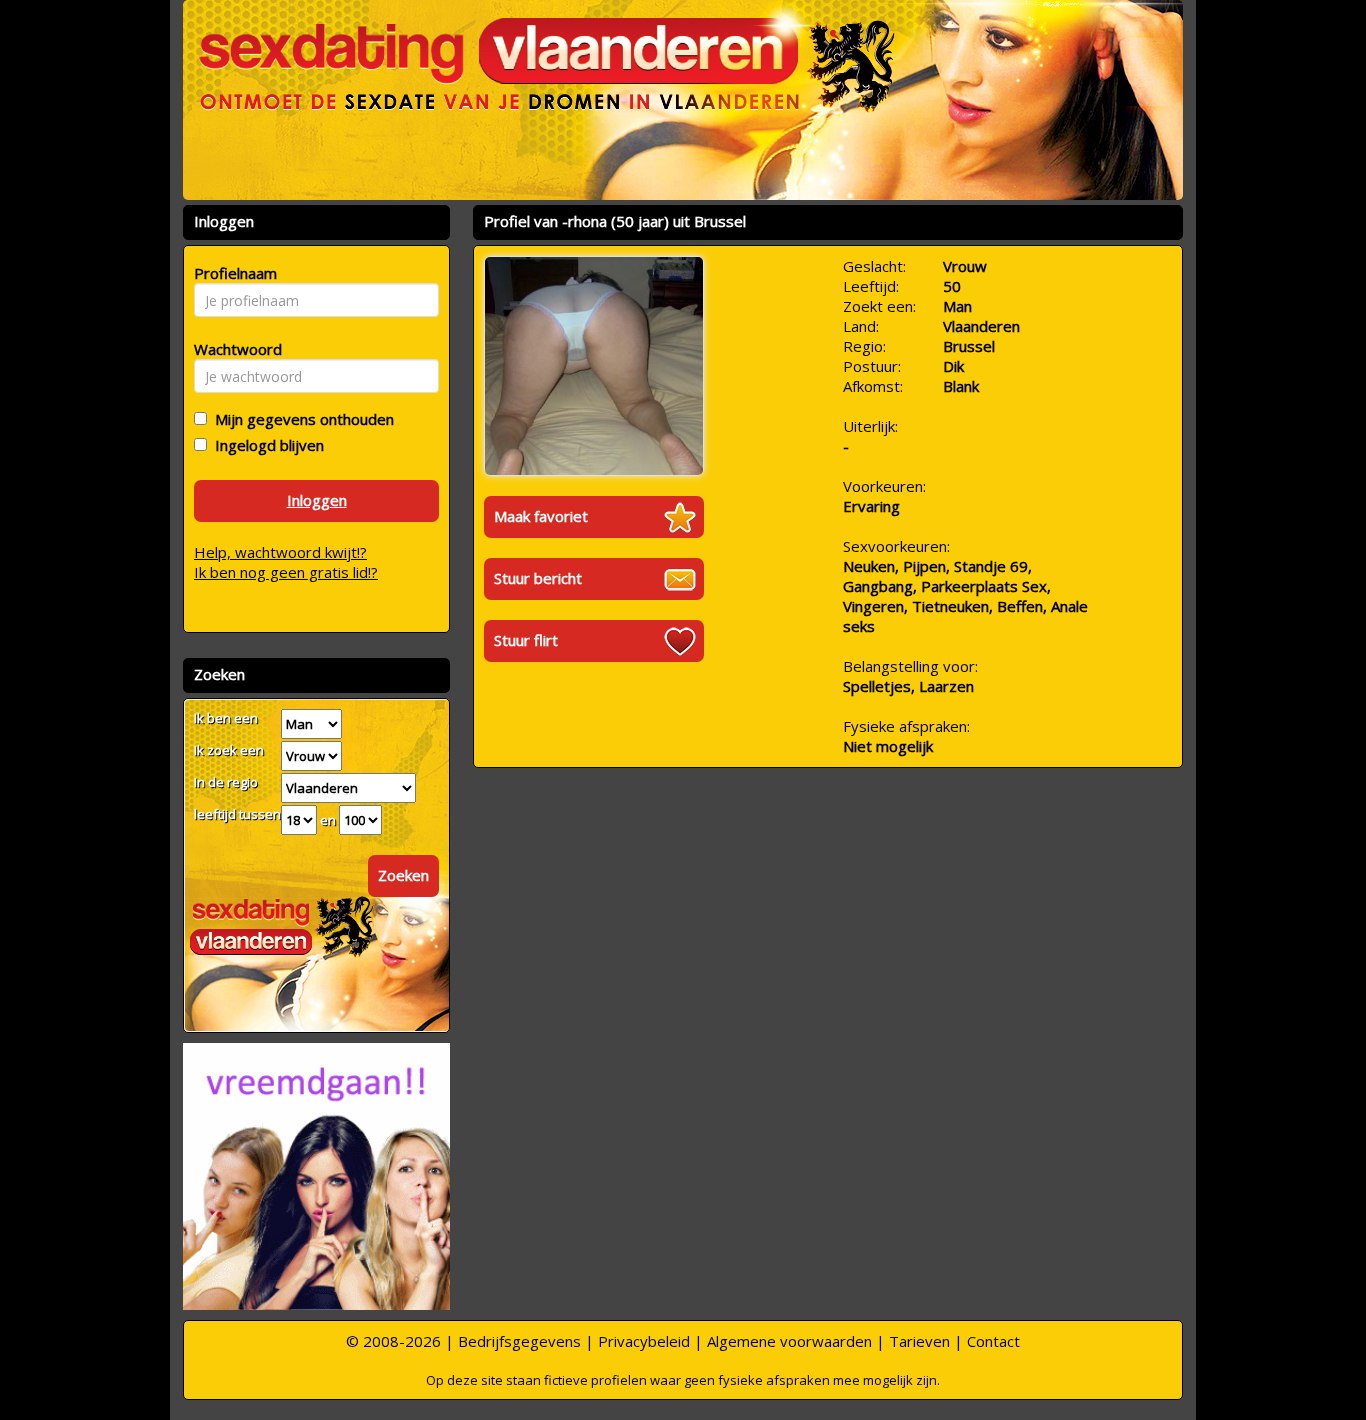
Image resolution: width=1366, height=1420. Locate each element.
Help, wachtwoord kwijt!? (280, 552)
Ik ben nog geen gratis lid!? (286, 572)
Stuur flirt (526, 640)
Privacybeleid (644, 1341)
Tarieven (919, 1341)
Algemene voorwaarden (789, 1341)
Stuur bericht (538, 578)
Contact (993, 1341)
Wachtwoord (232, 349)
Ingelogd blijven (265, 445)
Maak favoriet (541, 516)
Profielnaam (232, 273)
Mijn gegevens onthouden (300, 419)
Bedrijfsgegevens (519, 1341)
